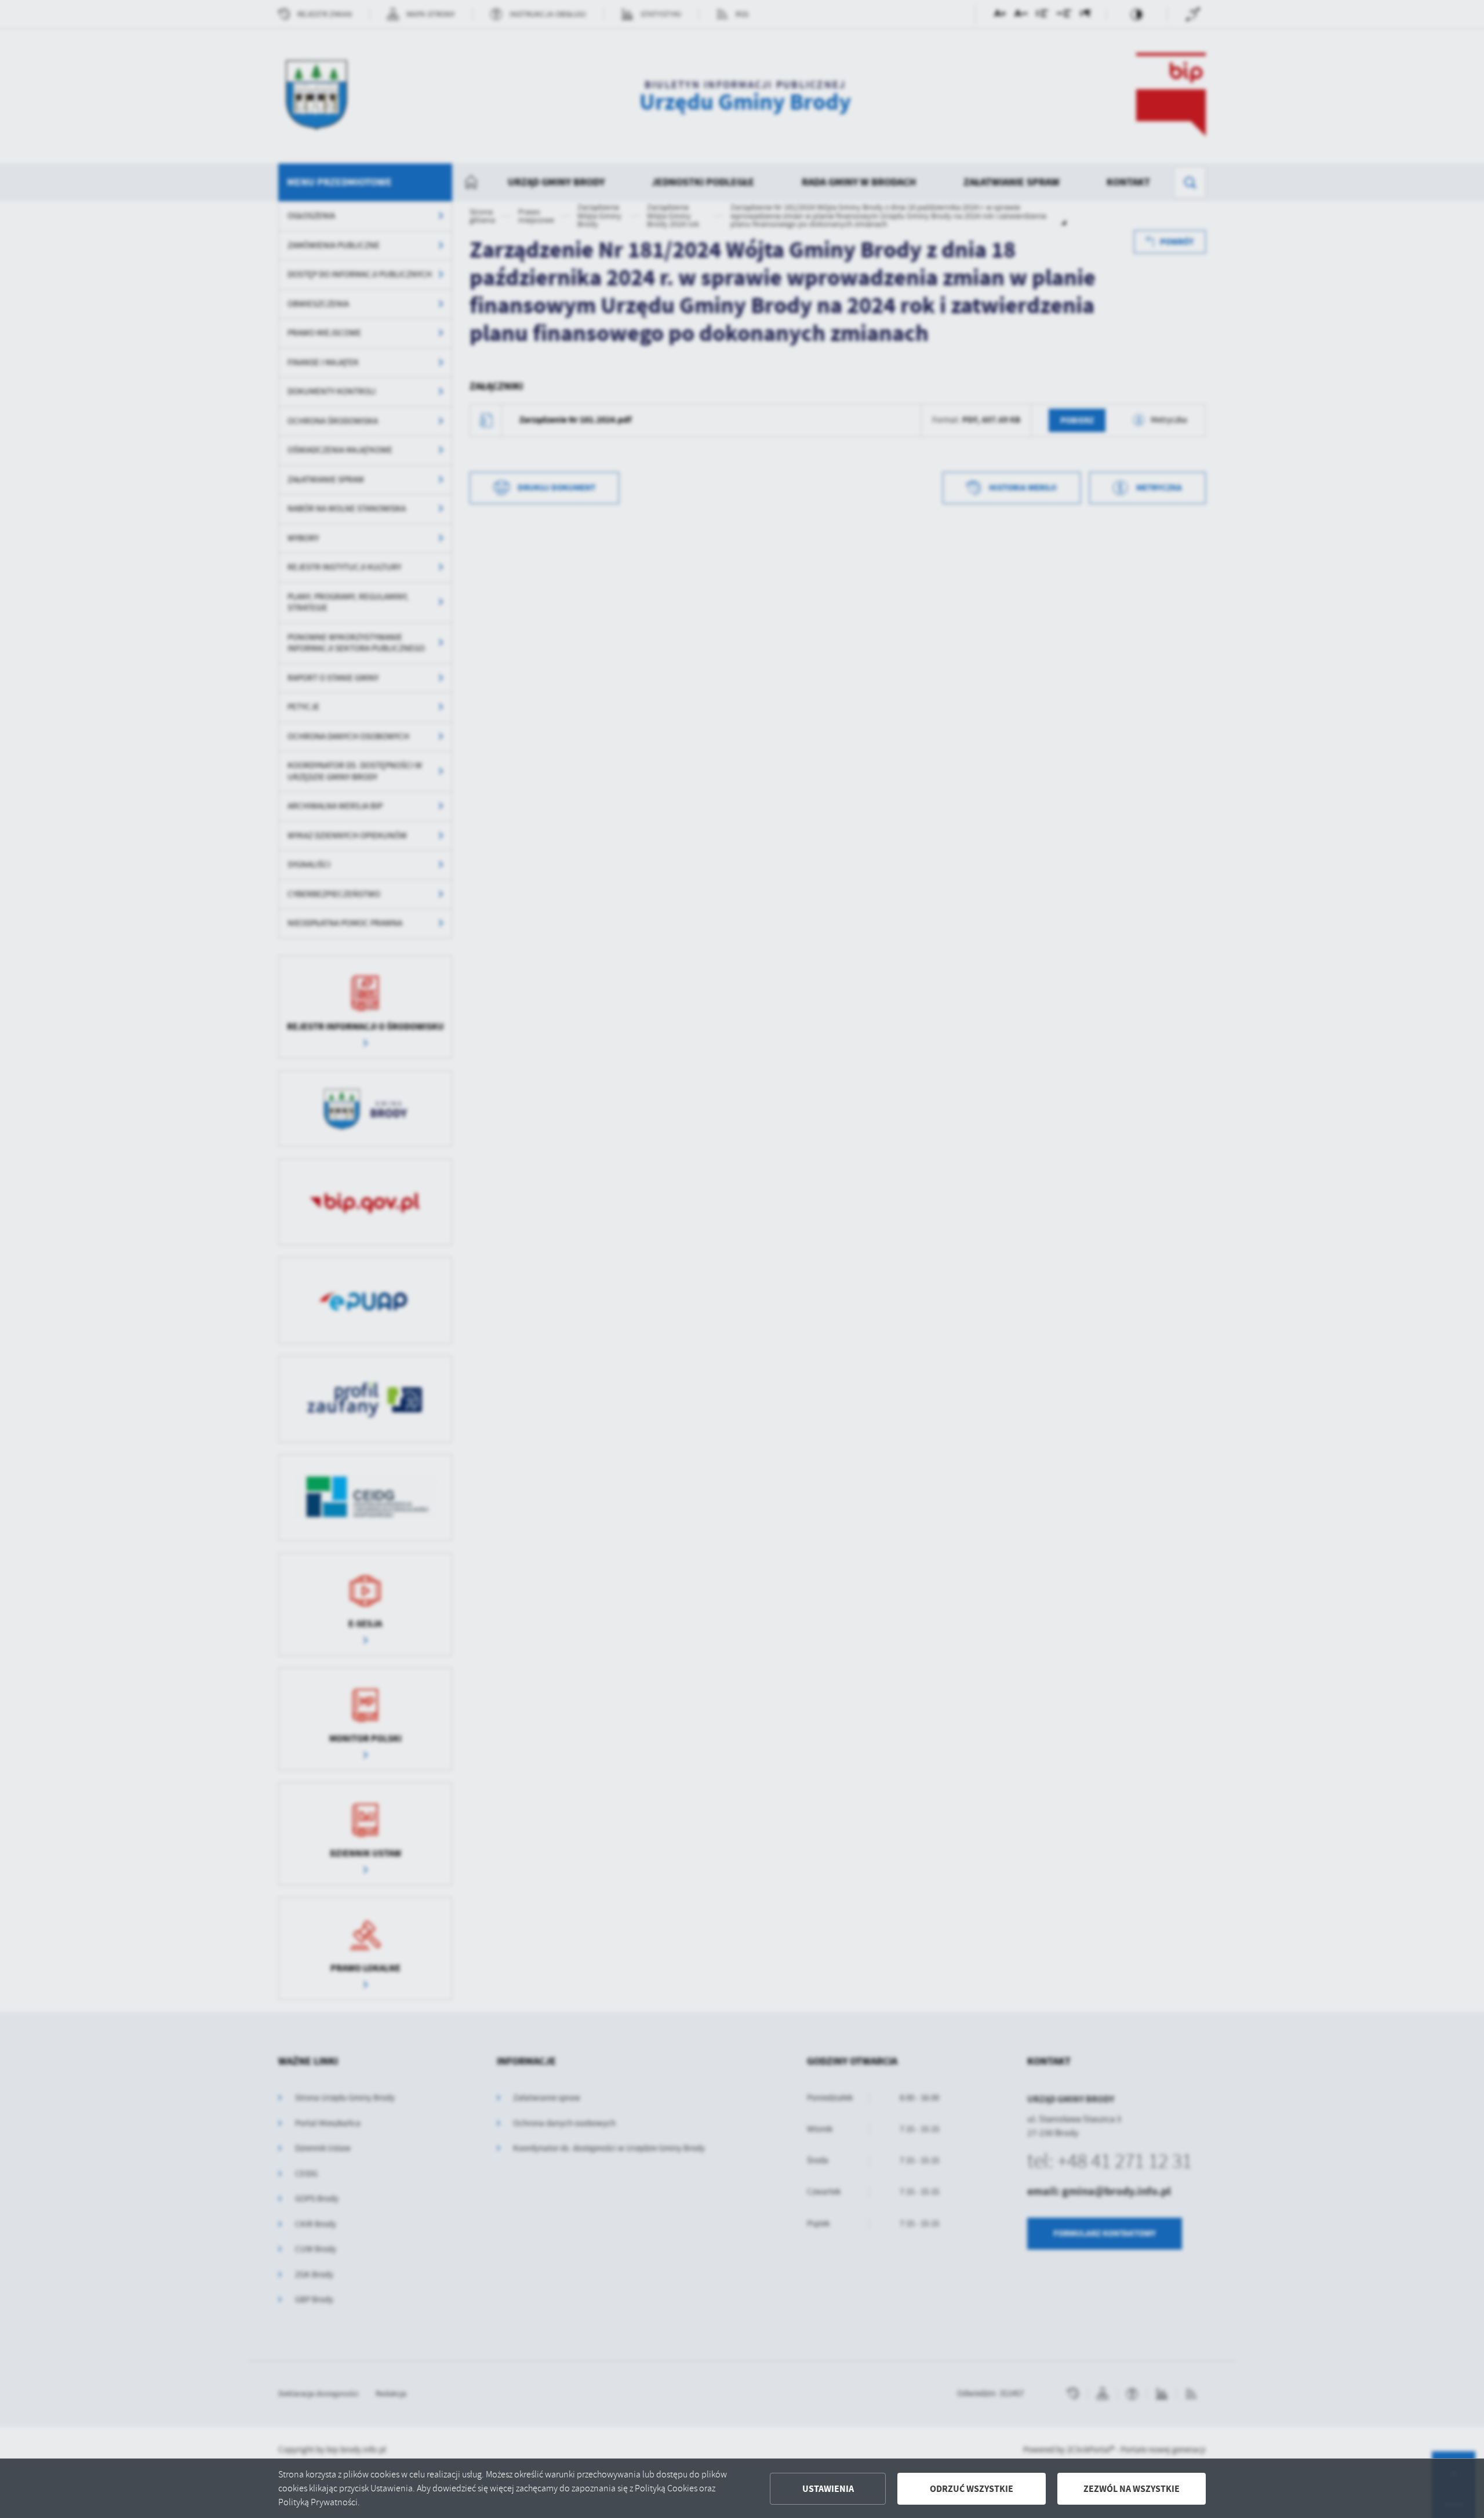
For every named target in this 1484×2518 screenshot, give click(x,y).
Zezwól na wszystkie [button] (1132, 2489)
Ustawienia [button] (828, 2489)
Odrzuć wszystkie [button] (972, 2489)
